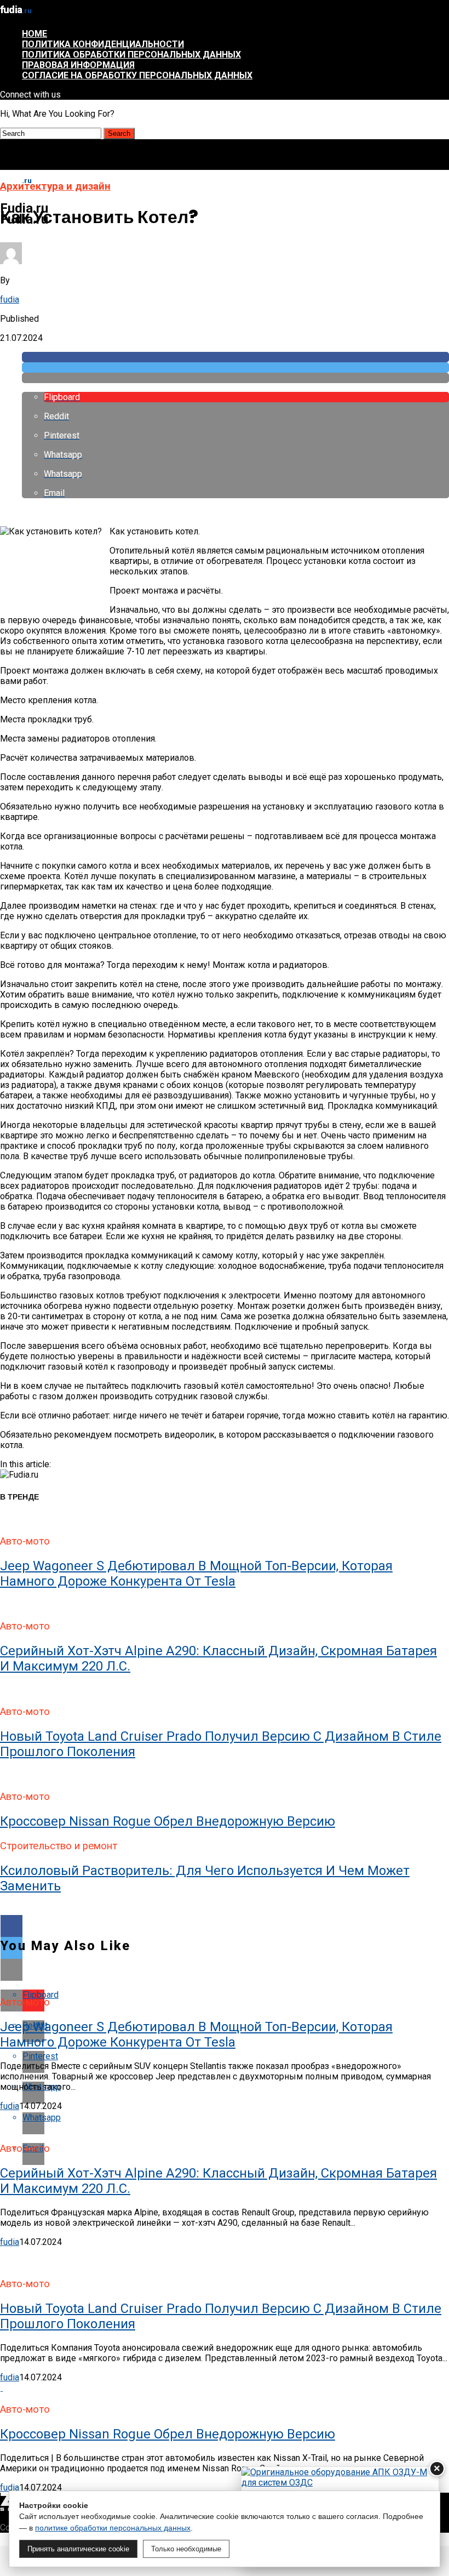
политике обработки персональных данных (113, 2528)
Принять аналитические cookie (78, 2549)
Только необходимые (186, 2549)
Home (34, 34)
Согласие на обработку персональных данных (137, 75)
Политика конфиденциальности (103, 44)
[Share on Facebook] (235, 357)
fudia (10, 300)
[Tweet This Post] (235, 367)
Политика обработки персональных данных (131, 55)
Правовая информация (78, 65)
